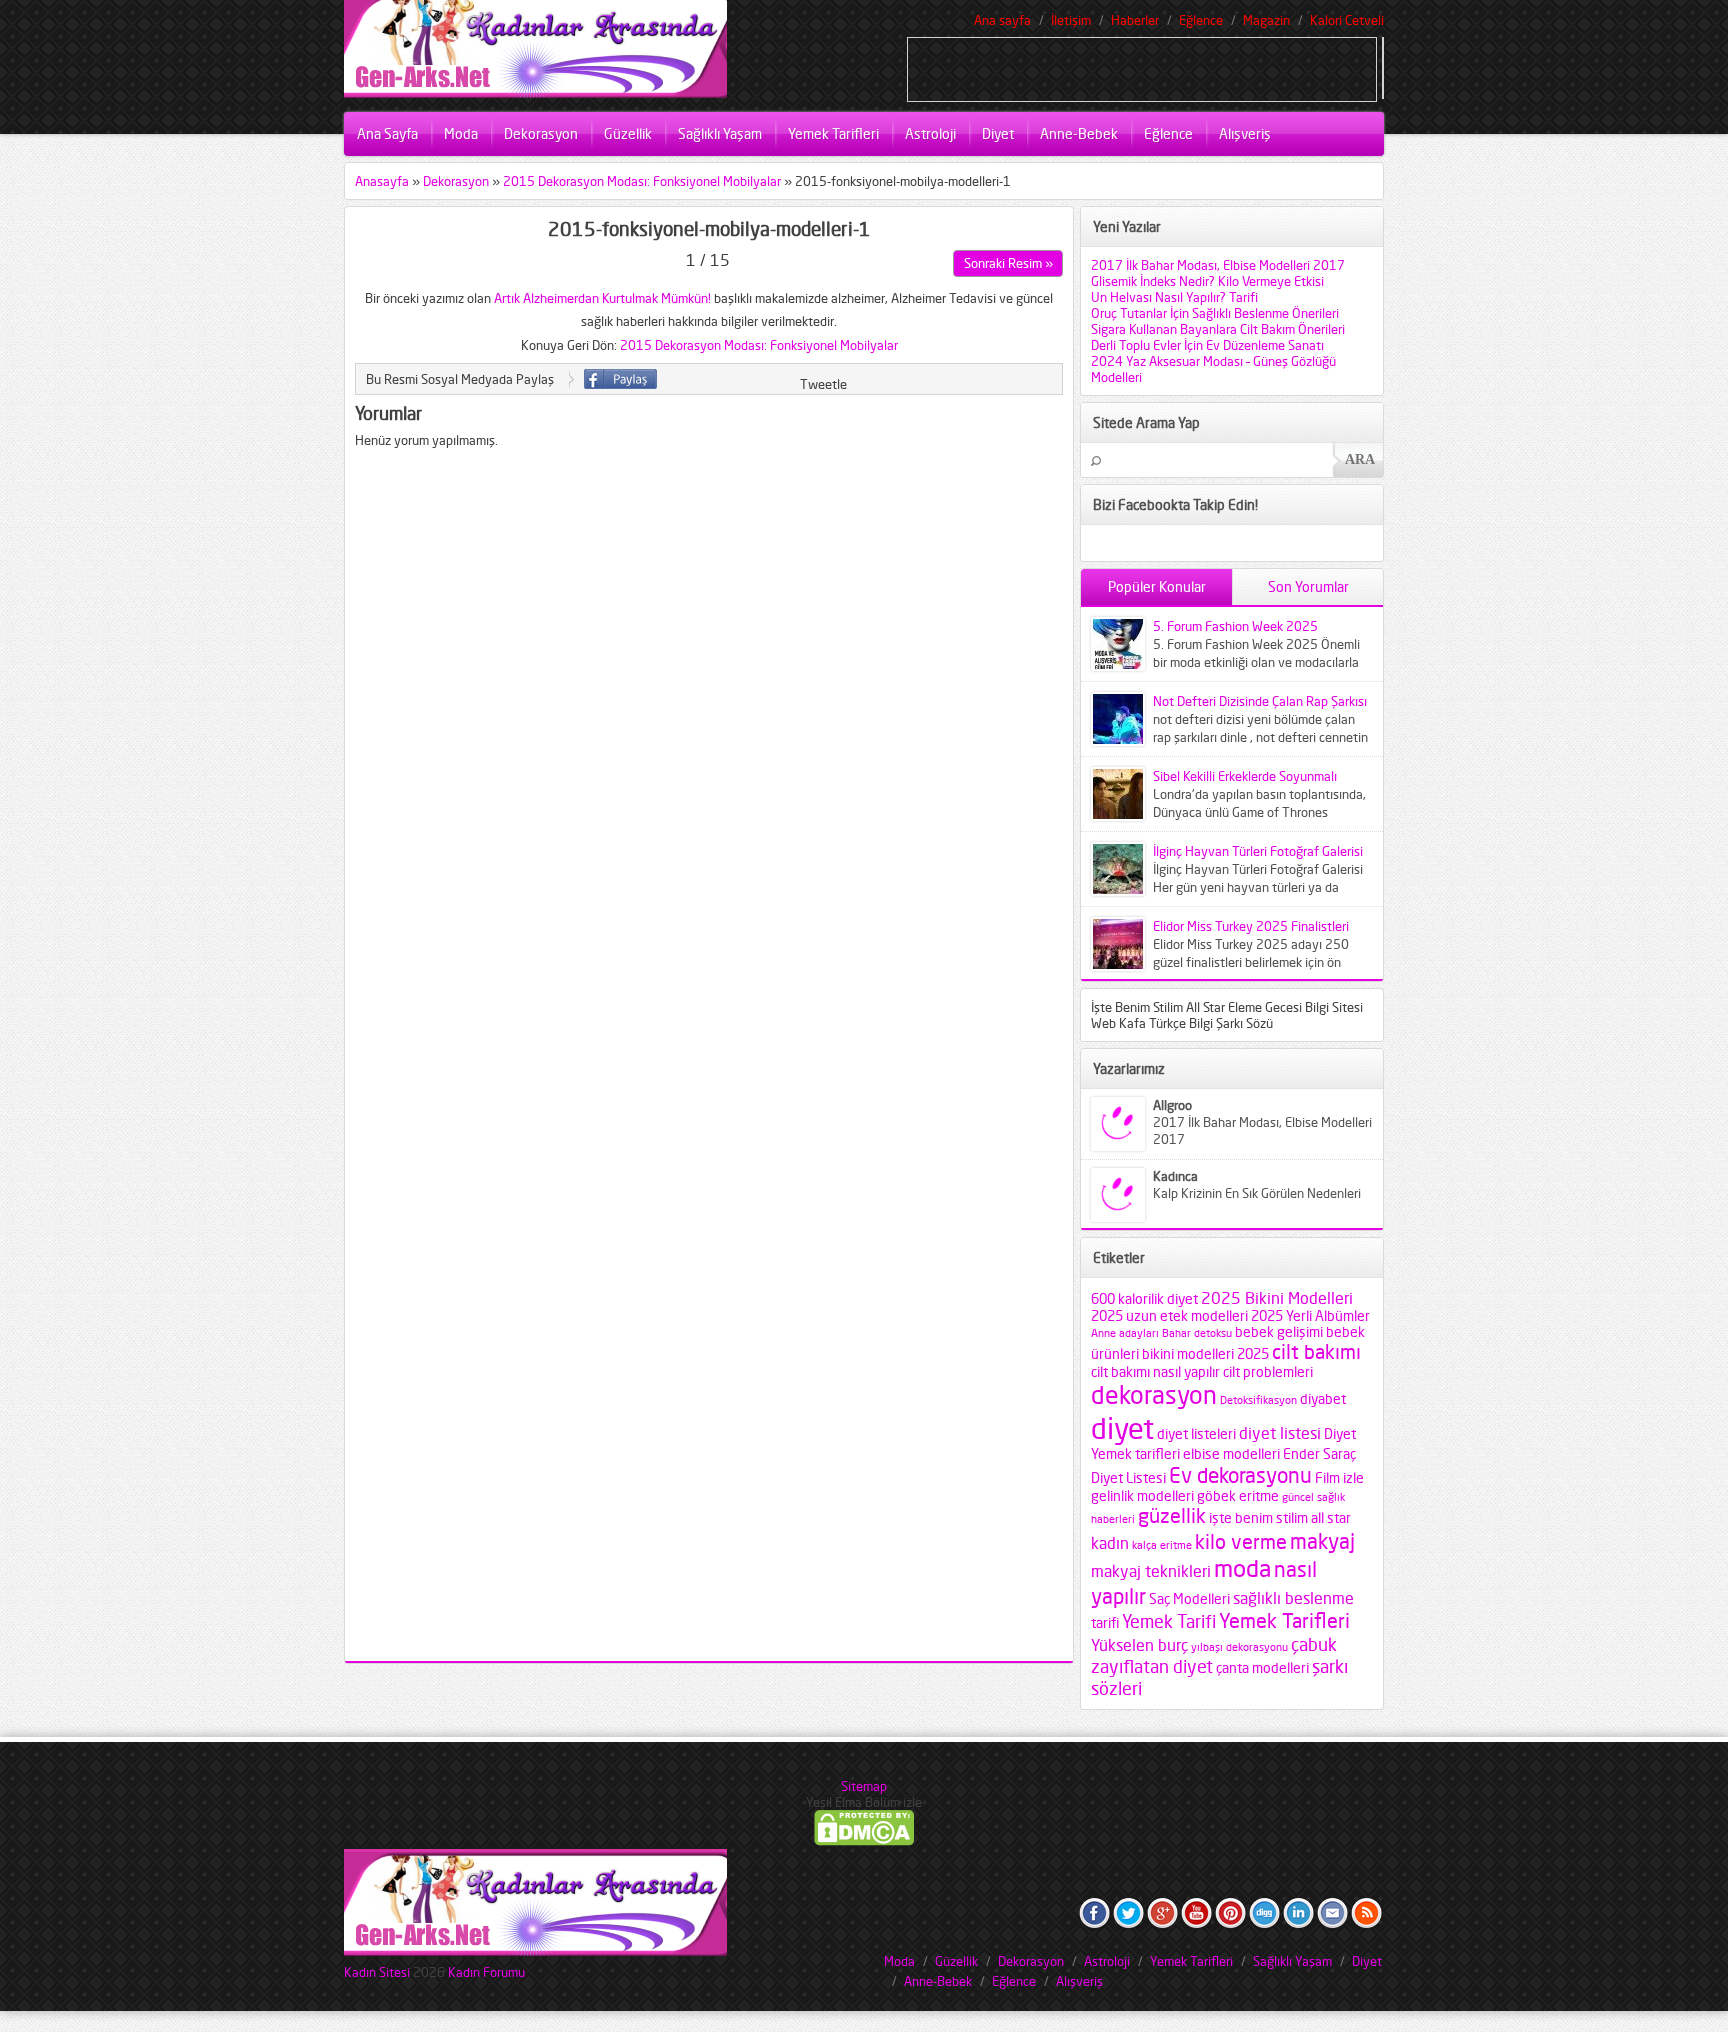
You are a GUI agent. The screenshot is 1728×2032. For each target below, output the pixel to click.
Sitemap (864, 1786)
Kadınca (1175, 1176)
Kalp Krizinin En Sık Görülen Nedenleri (1257, 1193)
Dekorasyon (541, 133)
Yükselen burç (1139, 1645)
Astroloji (930, 133)
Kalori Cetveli (1347, 20)
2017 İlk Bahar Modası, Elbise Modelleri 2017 (1218, 265)
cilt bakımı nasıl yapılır (1155, 1372)
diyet (1122, 1428)
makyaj (1322, 1541)
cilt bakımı (1316, 1352)
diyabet (1323, 1399)
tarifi (1105, 1623)
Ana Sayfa (387, 133)
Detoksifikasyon (1258, 1400)
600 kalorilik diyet (1144, 1299)
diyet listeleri (1196, 1434)
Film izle (1339, 1478)
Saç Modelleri (1189, 1599)
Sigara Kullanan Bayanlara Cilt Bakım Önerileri (1218, 329)
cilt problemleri (1268, 1372)
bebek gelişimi (1279, 1332)
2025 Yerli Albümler (1310, 1316)
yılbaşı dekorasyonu (1239, 1647)
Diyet (998, 133)
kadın (1110, 1543)
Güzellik (628, 133)
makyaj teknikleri (1151, 1571)
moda (1242, 1568)
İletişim (1071, 20)
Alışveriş (1245, 133)
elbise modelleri (1231, 1454)
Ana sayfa (1002, 20)
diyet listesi (1280, 1433)
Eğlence (1201, 20)
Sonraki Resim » (1008, 263)
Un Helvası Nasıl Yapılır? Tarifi (1174, 297)
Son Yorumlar (1308, 586)
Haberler (1135, 20)
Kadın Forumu (486, 1972)
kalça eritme (1162, 1545)
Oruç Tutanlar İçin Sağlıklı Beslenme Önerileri (1215, 313)
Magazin (1266, 20)
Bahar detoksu (1197, 1333)
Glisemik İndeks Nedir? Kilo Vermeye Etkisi (1207, 281)
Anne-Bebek (1079, 133)
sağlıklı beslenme (1293, 1598)
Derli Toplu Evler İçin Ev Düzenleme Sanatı (1207, 345)
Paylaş (620, 379)
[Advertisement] (1142, 68)
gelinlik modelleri (1142, 1496)
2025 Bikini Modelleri (1277, 1298)
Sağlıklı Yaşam (720, 133)
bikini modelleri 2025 (1205, 1354)
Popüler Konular (1157, 586)
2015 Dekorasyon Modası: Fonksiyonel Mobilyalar (642, 181)
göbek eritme (1238, 1496)
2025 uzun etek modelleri (1169, 1316)
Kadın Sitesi (377, 1972)
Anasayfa (382, 181)
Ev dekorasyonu (1240, 1475)
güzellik (1172, 1516)
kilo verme (1241, 1542)
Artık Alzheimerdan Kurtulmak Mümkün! (602, 298)
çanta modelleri (1262, 1668)
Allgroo (1172, 1105)
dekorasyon (1154, 1395)
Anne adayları (1125, 1333)
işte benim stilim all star (1280, 1518)
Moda (461, 133)
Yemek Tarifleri (833, 133)
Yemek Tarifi (1169, 1621)
